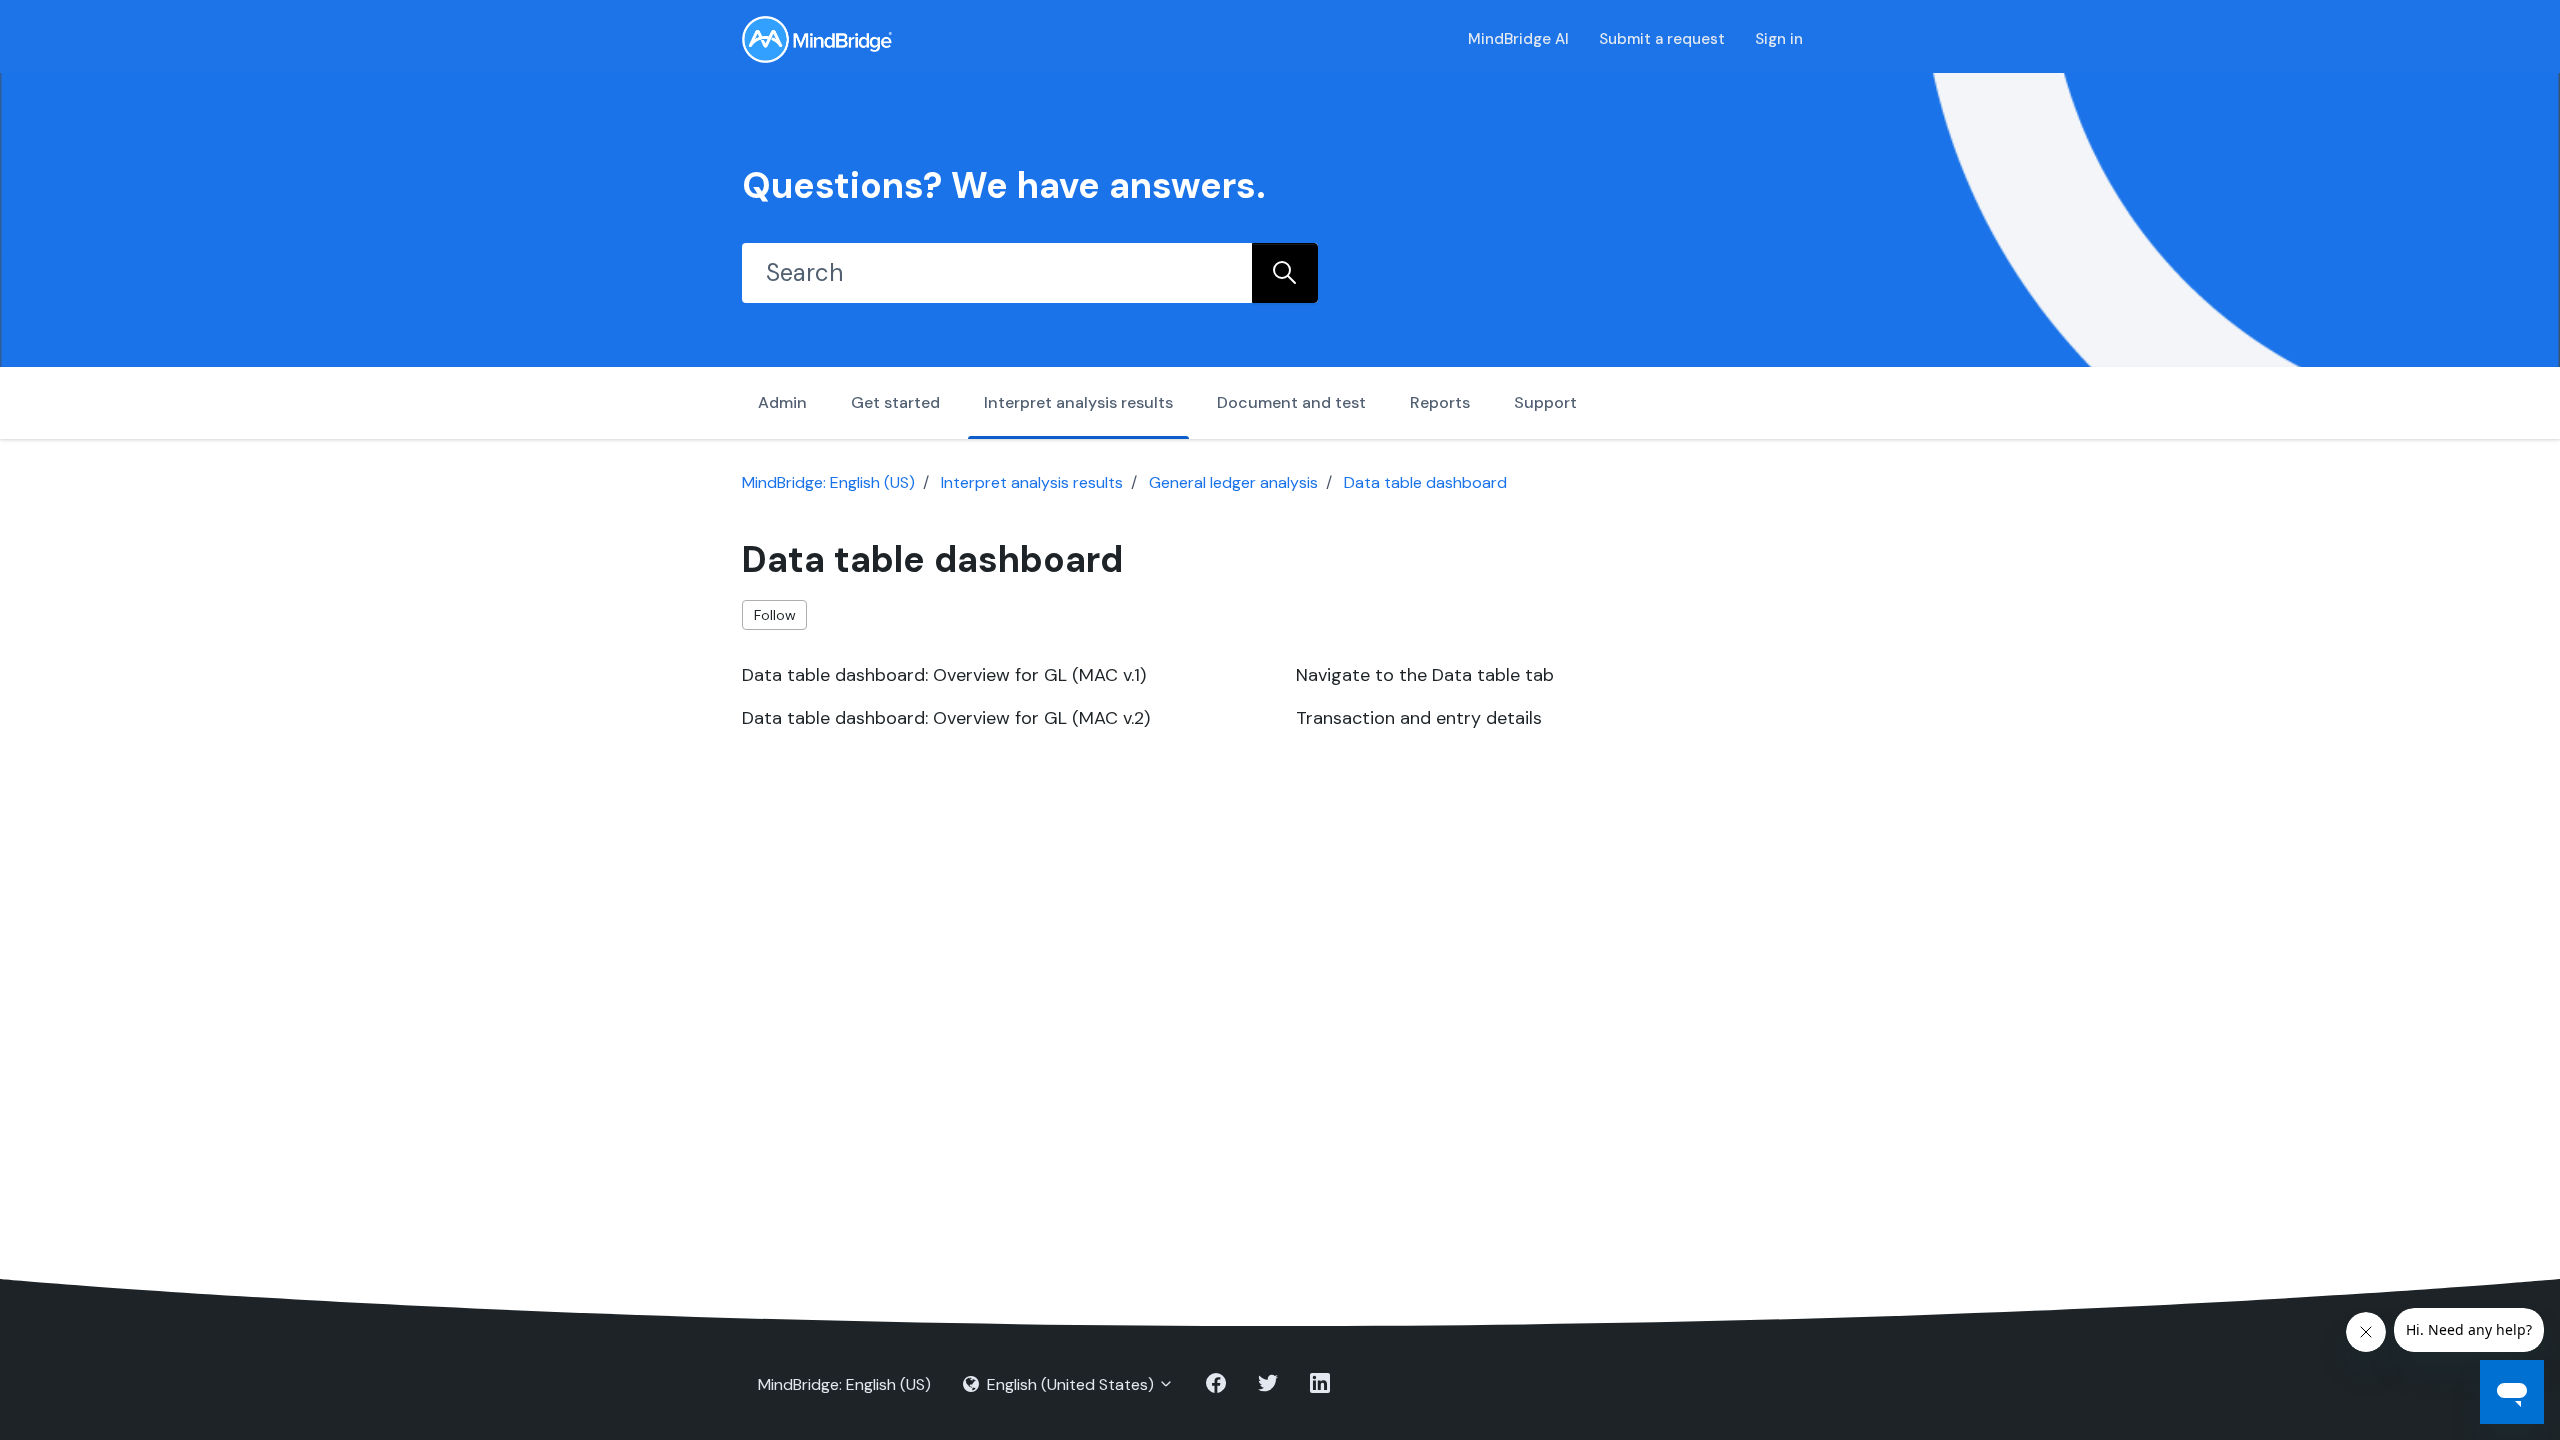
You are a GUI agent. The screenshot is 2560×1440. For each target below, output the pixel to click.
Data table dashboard (1425, 482)
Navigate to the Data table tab (1425, 675)
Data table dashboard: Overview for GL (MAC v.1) (944, 675)
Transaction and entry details (1419, 718)
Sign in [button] (1779, 39)
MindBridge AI (1518, 39)
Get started (895, 402)
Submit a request (1662, 39)
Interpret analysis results (1078, 402)
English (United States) (1070, 1384)
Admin (782, 402)
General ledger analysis (1233, 482)
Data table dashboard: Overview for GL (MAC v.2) (946, 718)
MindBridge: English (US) (828, 482)
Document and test (1291, 402)
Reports (1440, 402)
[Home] (817, 39)
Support (1545, 402)
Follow (775, 615)
